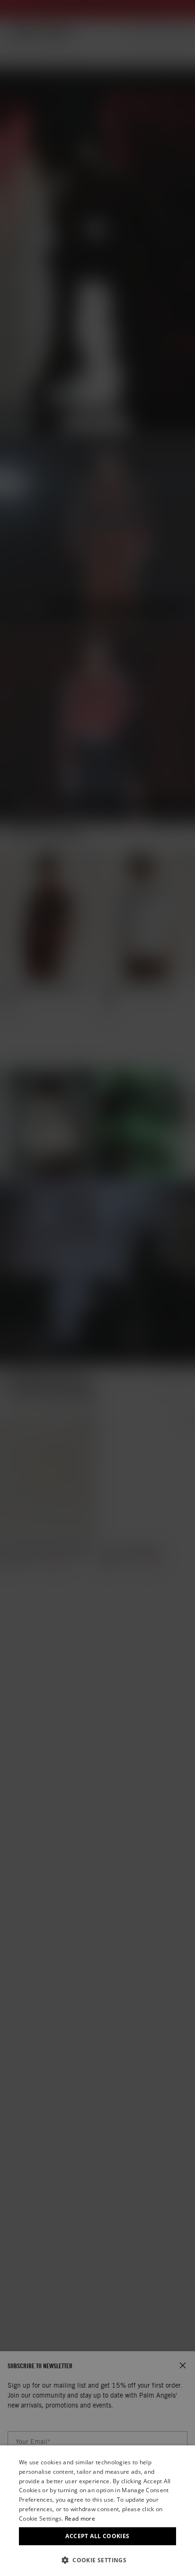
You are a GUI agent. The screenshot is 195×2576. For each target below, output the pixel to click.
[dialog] (97, 2511)
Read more (80, 2518)
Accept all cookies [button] (97, 2536)
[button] (97, 2560)
